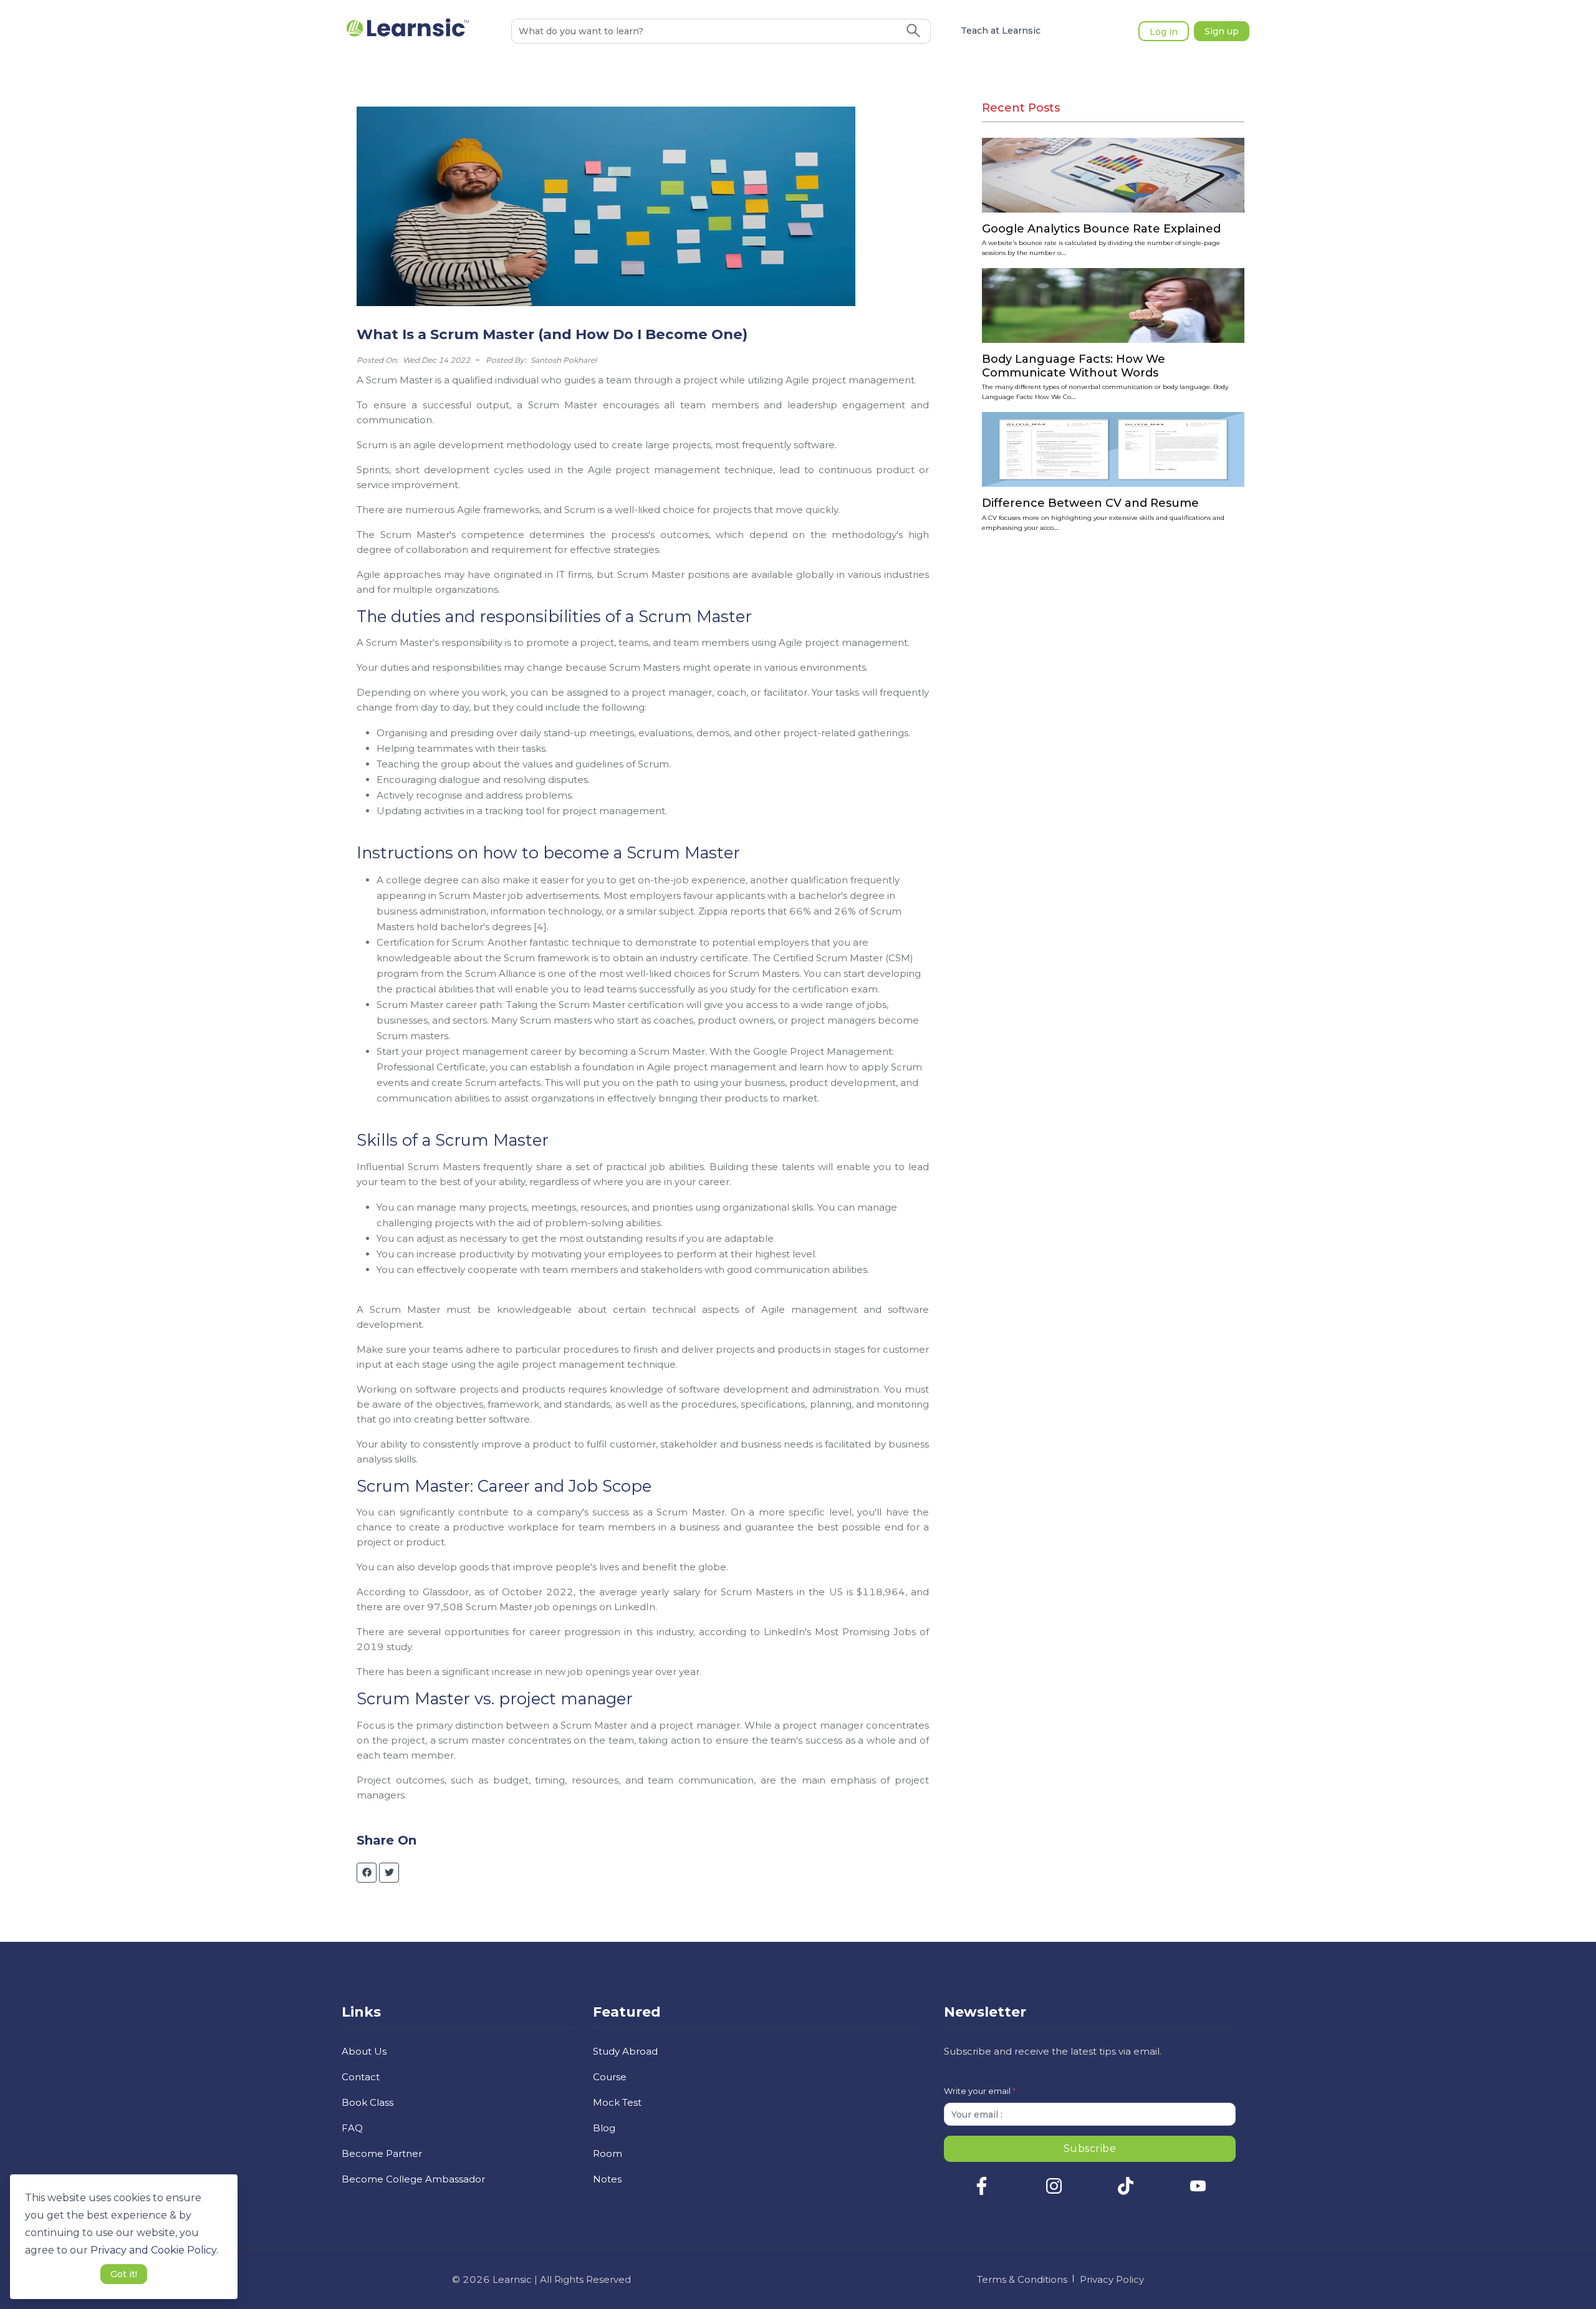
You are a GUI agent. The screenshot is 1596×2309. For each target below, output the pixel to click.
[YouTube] (1198, 2192)
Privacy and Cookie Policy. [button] (154, 2250)
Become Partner (382, 2153)
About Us (364, 2051)
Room (608, 2153)
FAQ (352, 2128)
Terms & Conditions (1022, 2279)
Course (610, 2077)
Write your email (980, 2091)
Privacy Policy (1112, 2279)
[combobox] (704, 31)
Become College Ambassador (413, 2179)
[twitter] (389, 1873)
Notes (607, 2179)
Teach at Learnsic (1001, 31)
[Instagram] (1054, 2192)
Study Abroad (625, 2051)
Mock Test (617, 2102)
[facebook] (367, 1873)
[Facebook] (982, 2192)
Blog (604, 2128)
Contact (361, 2077)
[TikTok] (1126, 2192)
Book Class (368, 2102)
